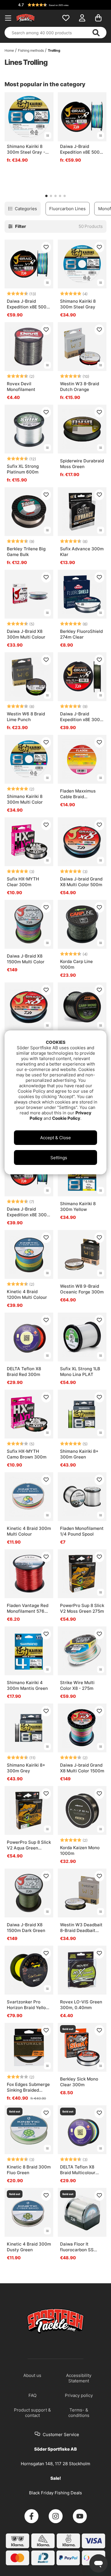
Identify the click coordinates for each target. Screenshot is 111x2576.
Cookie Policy (66, 1118)
